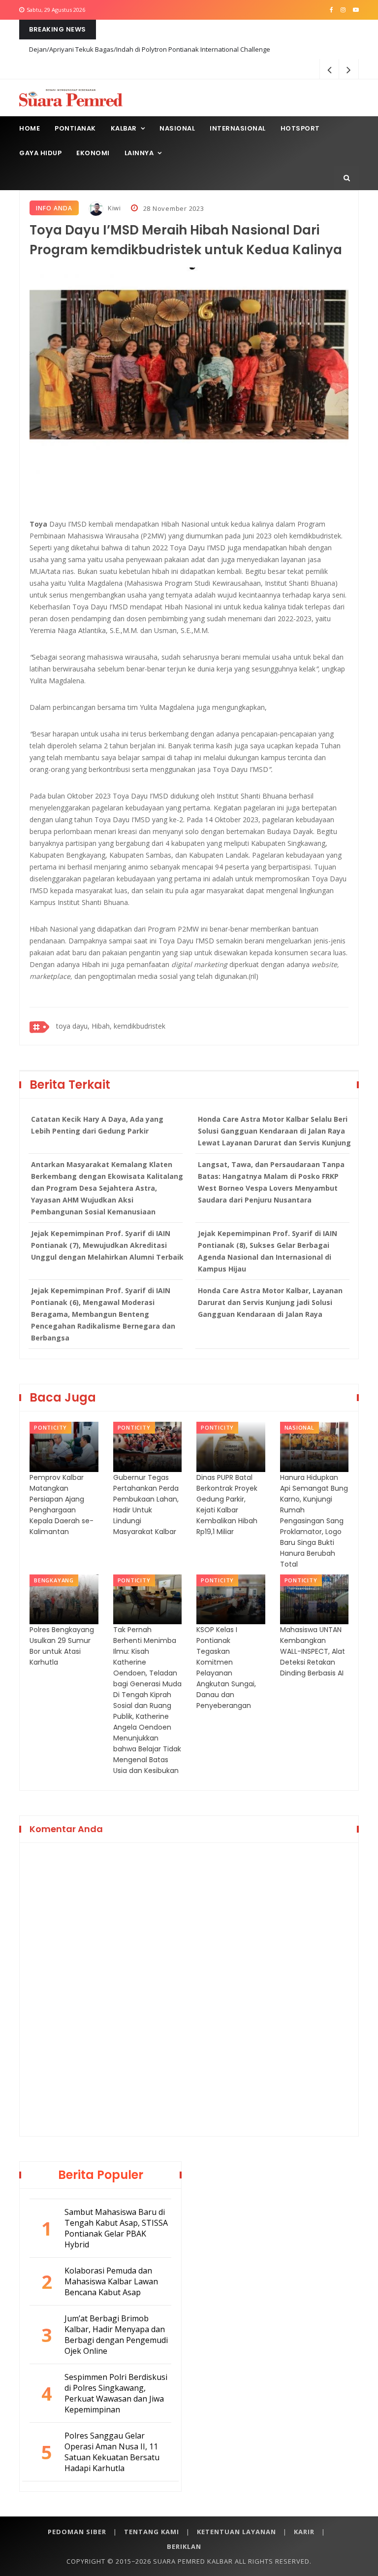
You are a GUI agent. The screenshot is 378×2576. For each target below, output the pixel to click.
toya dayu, (73, 1026)
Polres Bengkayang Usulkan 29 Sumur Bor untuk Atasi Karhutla (62, 1646)
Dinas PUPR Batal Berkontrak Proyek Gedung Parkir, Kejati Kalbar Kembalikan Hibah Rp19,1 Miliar (227, 1505)
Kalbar (124, 128)
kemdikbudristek (140, 1026)
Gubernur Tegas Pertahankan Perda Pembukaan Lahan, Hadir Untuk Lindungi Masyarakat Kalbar (146, 1505)
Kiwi (113, 208)
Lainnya (139, 153)
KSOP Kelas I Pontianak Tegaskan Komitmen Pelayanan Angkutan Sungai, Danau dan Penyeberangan (226, 1668)
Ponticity (50, 1427)
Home (30, 128)
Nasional (177, 128)
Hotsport (300, 128)
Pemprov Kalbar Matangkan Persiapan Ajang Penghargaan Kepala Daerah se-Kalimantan (62, 1505)
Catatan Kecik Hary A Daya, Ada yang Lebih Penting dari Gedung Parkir (97, 1125)
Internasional (238, 128)
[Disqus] (189, 1988)
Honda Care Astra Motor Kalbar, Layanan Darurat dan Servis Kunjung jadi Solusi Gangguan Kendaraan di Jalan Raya (270, 1302)
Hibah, (102, 1026)
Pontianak (75, 128)
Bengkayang (54, 1580)
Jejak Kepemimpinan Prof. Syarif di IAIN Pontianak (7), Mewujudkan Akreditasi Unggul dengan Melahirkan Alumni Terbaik (107, 1245)
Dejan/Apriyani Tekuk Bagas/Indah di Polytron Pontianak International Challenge (150, 49)
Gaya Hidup (40, 153)
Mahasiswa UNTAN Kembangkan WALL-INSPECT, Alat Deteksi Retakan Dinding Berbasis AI (313, 1651)
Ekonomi (93, 153)
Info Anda (54, 208)
